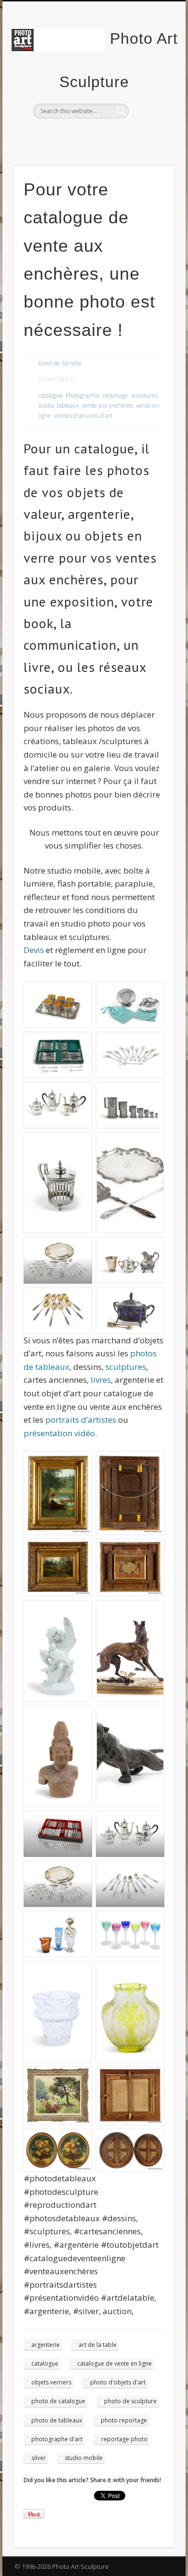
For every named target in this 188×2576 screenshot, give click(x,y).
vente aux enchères (107, 406)
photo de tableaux (57, 2420)
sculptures (144, 395)
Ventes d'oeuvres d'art (83, 416)
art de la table (98, 2345)
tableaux (68, 406)
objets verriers (51, 2382)
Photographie (83, 395)
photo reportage (124, 2420)
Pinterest (112, 135)
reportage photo (124, 2439)
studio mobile (84, 2458)
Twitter (93, 135)
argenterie (46, 2345)
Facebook (73, 135)
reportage (115, 395)
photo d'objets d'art (118, 2382)
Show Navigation (150, 86)
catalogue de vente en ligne (114, 2363)
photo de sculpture (130, 2401)
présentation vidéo (59, 1433)
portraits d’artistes (81, 1420)
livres (101, 1380)
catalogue (51, 395)
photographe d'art (57, 2439)
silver (39, 2458)
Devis (35, 950)
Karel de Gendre (60, 363)
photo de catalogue (58, 2401)
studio (46, 406)
